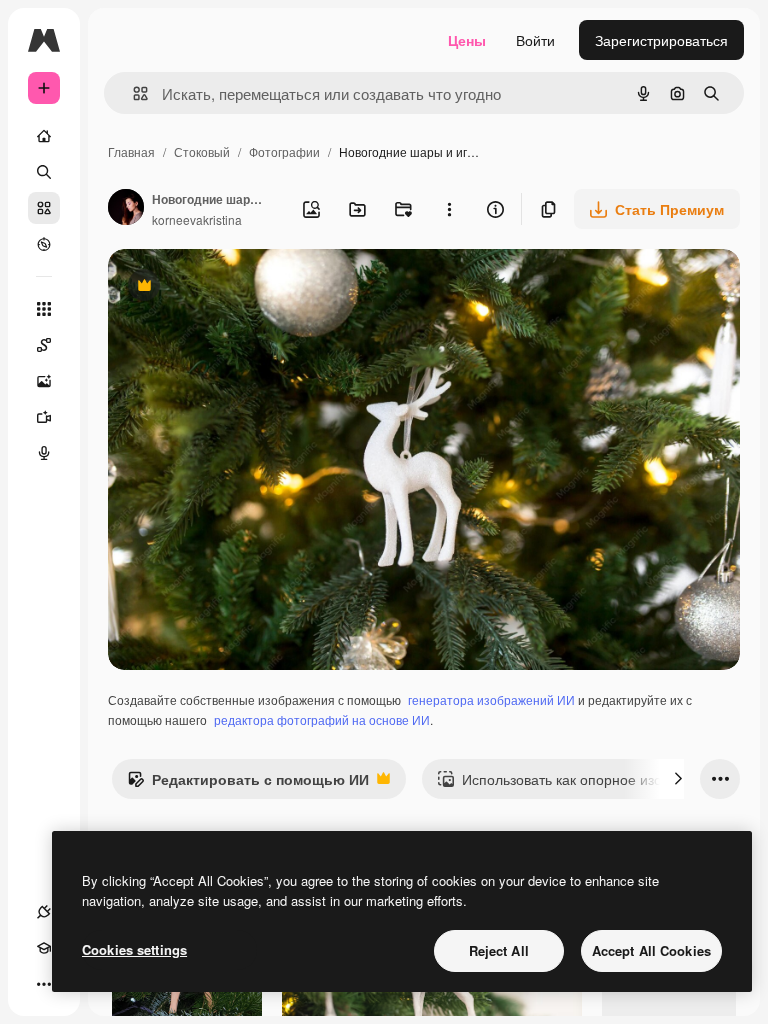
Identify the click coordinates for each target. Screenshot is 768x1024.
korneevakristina (197, 219)
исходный (242, 287)
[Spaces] (44, 345)
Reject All (499, 950)
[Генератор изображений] (44, 381)
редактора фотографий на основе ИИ (322, 719)
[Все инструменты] (44, 309)
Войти (535, 40)
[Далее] (678, 779)
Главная (131, 151)
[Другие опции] (449, 209)
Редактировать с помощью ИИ (248, 784)
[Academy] (44, 948)
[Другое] (44, 984)
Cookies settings (134, 949)
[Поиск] (44, 172)
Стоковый (202, 151)
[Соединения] (44, 912)
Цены (467, 40)
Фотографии (284, 151)
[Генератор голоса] (44, 453)
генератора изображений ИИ (491, 699)
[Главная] (44, 136)
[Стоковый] (44, 208)
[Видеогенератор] (44, 417)
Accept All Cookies (651, 950)
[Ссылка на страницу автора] (126, 209)
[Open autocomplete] (132, 93)
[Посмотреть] (44, 244)
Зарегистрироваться (661, 40)
